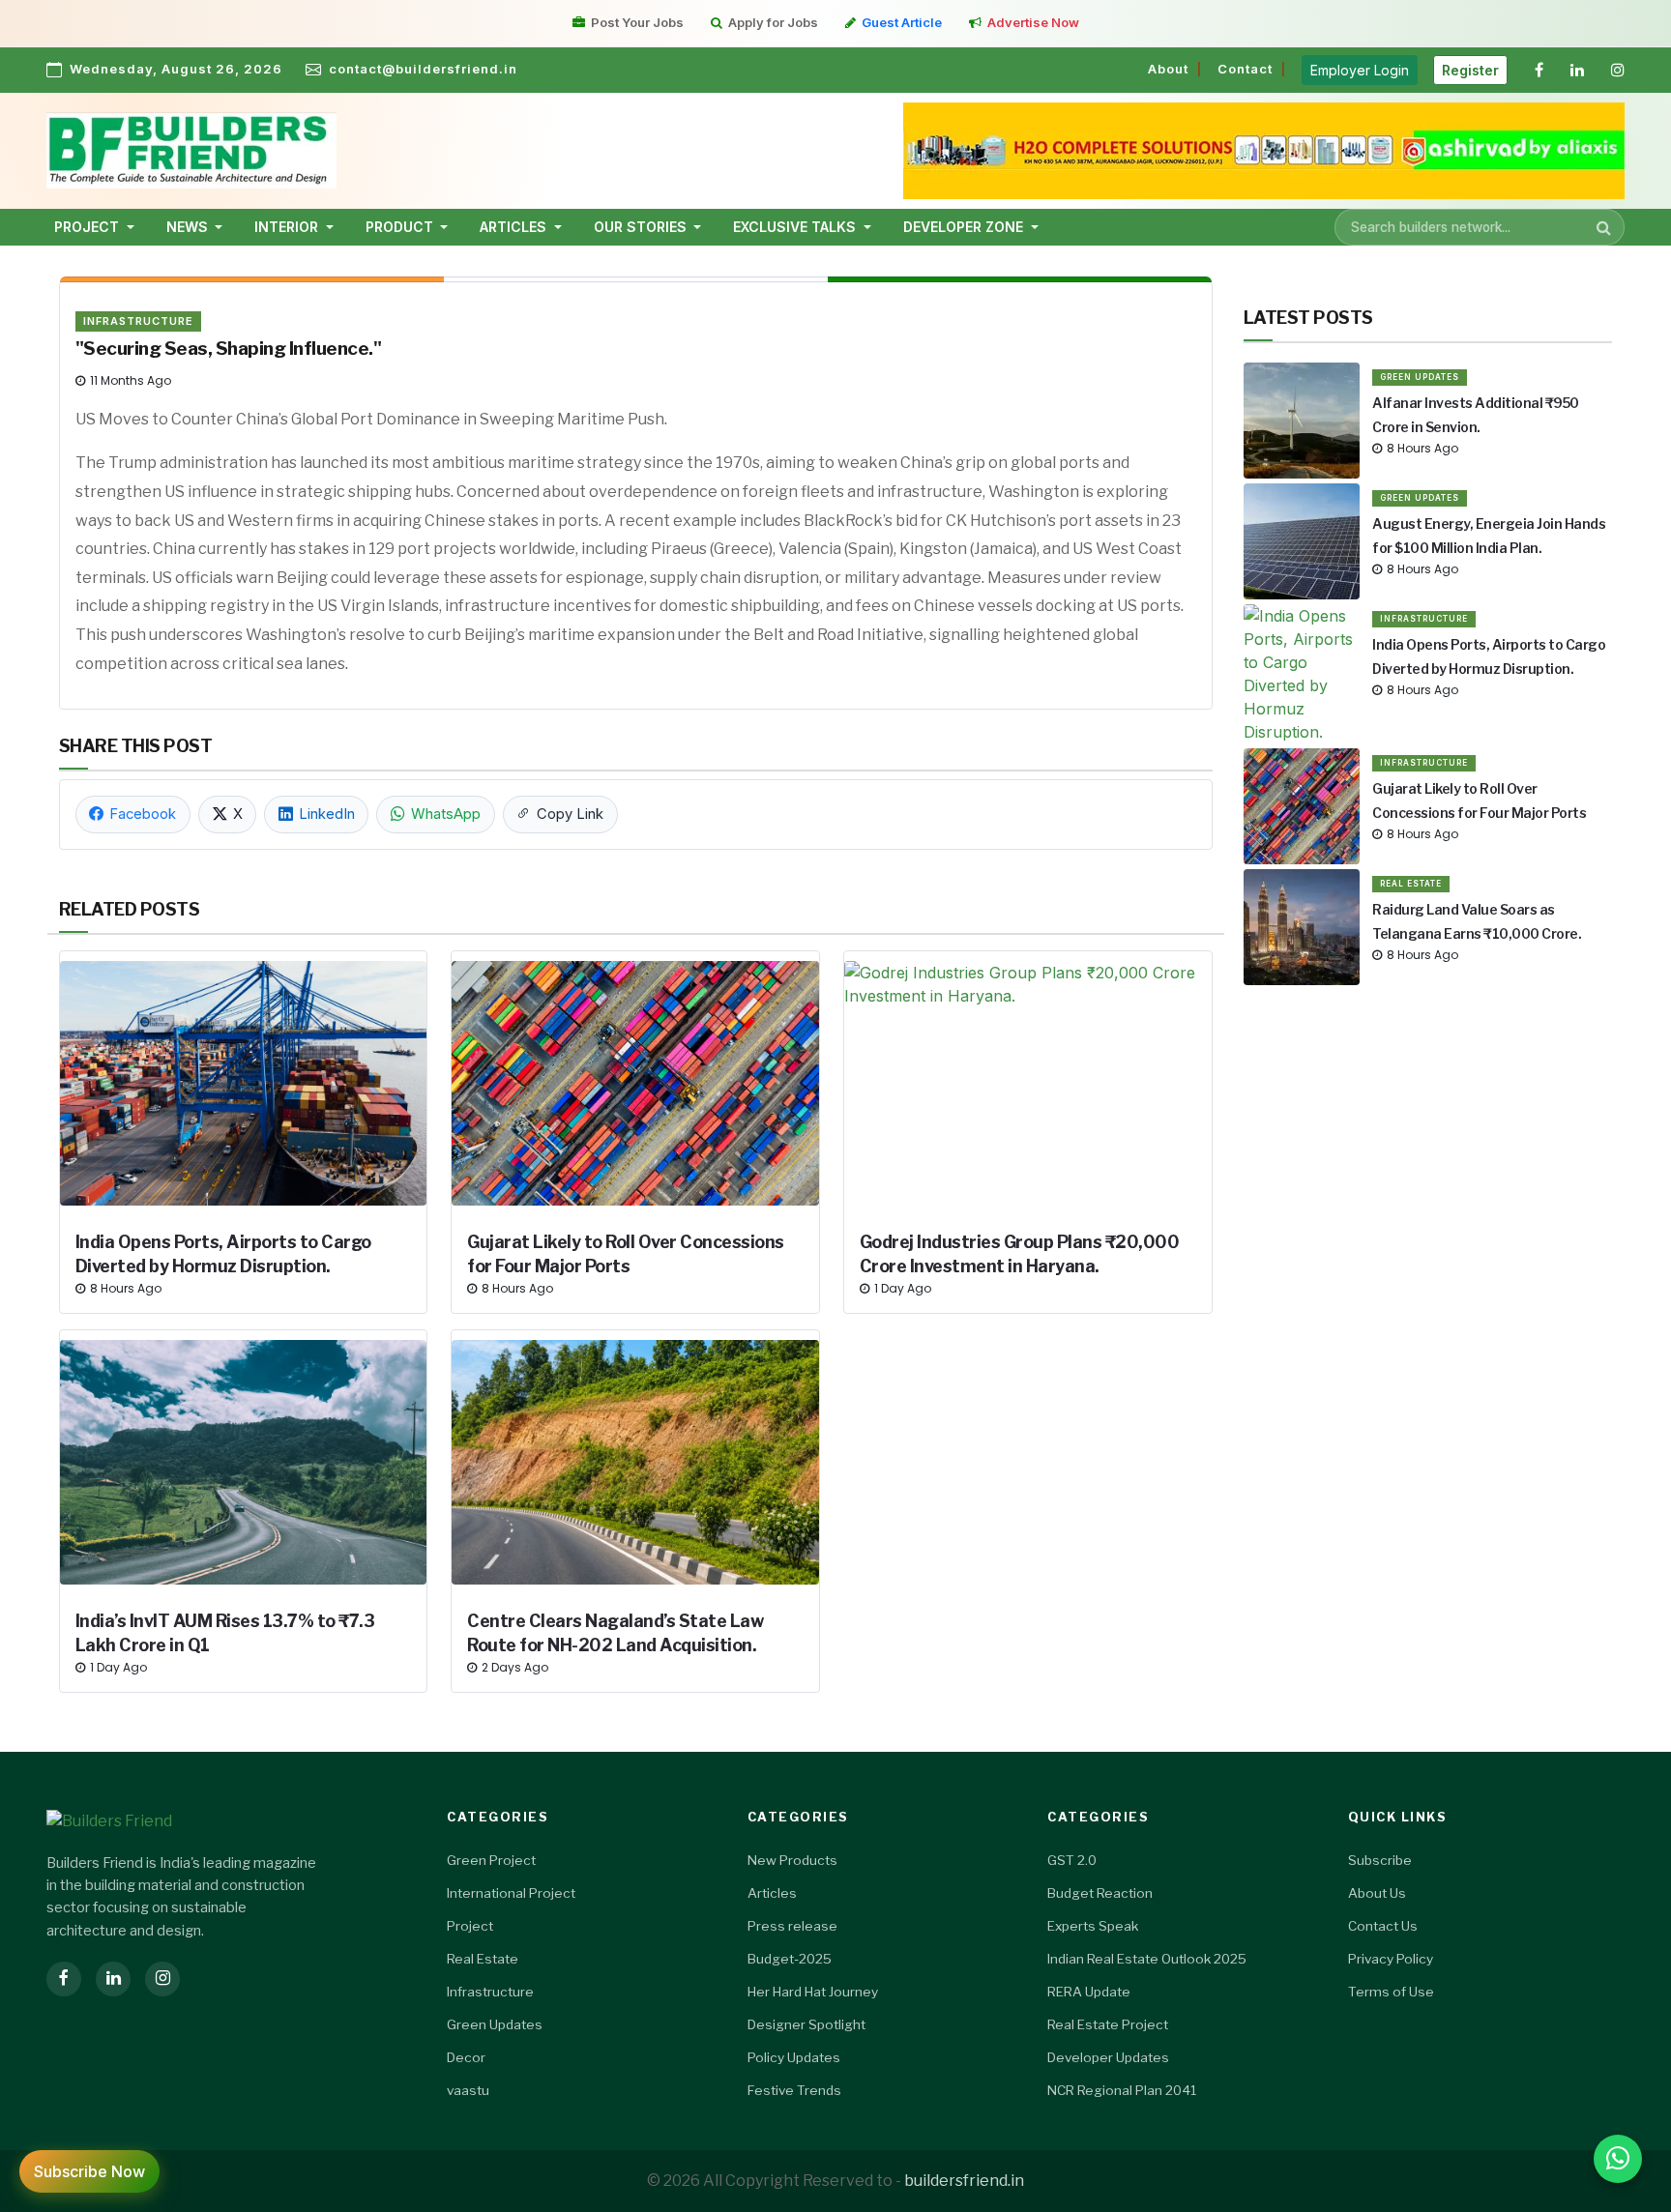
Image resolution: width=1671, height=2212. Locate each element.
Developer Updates (1108, 2057)
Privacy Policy (1391, 1959)
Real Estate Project (1108, 2024)
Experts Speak (1093, 1926)
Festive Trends (794, 2090)
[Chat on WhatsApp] (1618, 2159)
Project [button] (88, 227)
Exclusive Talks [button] (796, 227)
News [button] (189, 227)
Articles (772, 1893)
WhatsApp (446, 814)
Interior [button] (288, 227)
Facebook (143, 814)
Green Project (491, 1860)
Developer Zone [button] (965, 227)
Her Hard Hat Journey (813, 1992)
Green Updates (1420, 377)
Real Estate (1411, 884)
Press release (792, 1926)
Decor (466, 2057)
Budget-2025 (790, 1959)
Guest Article (902, 22)
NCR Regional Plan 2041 (1122, 2090)
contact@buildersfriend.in (423, 69)
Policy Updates (794, 2057)
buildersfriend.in (964, 2181)
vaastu (468, 2090)
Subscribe (1380, 1860)
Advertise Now (1033, 22)
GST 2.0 (1072, 1860)
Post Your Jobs (637, 22)
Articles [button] (515, 227)
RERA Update (1089, 1992)
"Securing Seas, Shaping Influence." (229, 349)
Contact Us (1383, 1926)
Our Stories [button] (642, 227)
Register (1470, 70)
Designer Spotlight (806, 2024)
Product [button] (401, 227)
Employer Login (1360, 70)
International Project (511, 1893)
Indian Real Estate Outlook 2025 (1147, 1959)
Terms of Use (1391, 1992)
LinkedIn (327, 814)
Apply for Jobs (773, 22)
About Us (1377, 1893)
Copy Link (570, 814)
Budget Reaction (1100, 1893)
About (1168, 69)
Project (470, 1926)
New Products (792, 1860)
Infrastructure (138, 321)
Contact (1245, 69)
